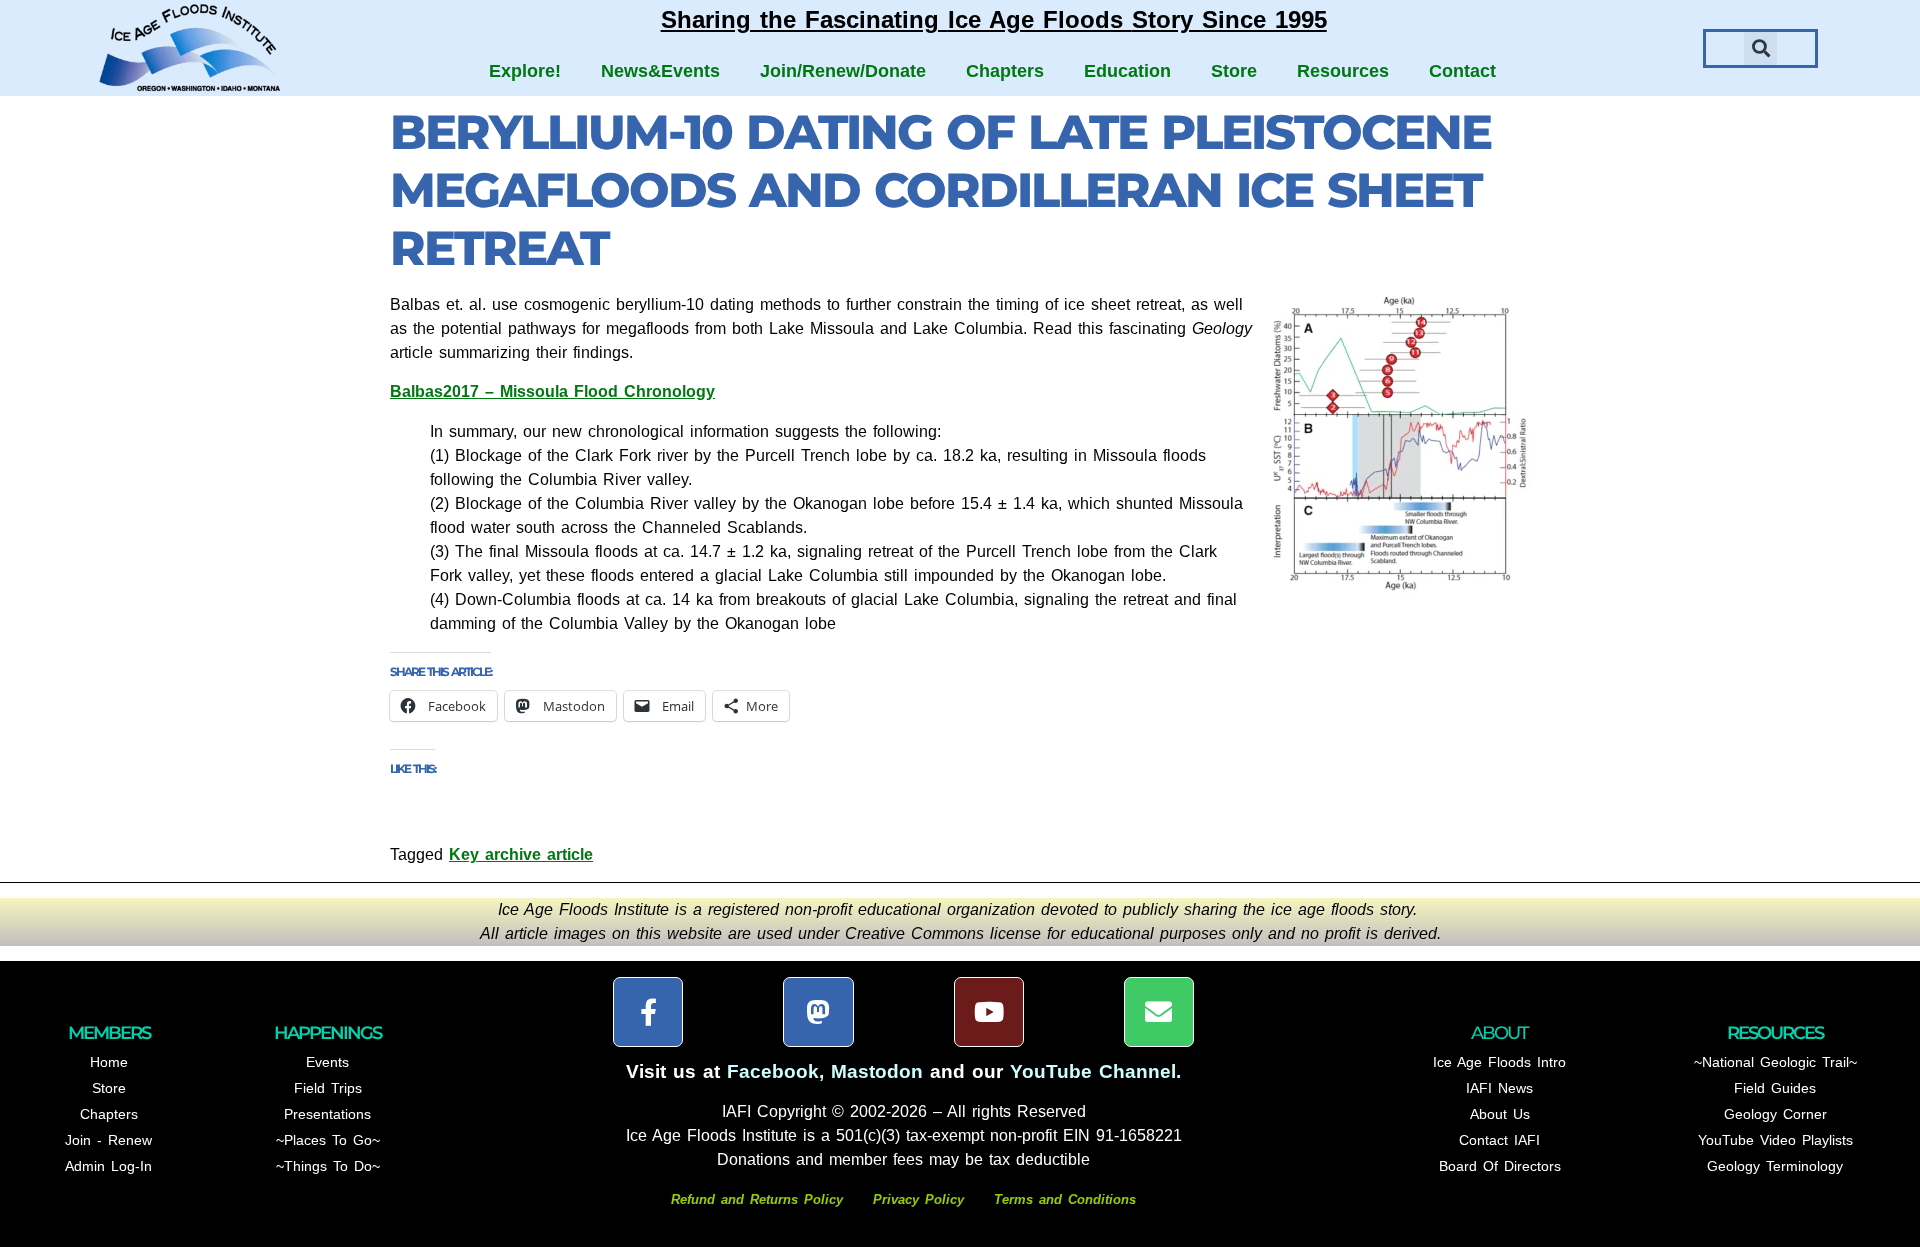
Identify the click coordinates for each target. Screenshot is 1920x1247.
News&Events (660, 71)
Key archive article (521, 854)
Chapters (1005, 71)
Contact (1462, 71)
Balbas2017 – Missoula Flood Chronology (552, 391)
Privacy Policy (918, 1199)
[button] (1760, 48)
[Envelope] (1159, 1012)
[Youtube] (989, 1012)
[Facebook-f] (648, 1012)
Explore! (525, 71)
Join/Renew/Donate (843, 71)
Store (1234, 71)
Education (1127, 71)
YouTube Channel (1093, 1071)
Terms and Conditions (1065, 1199)
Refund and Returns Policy (760, 1199)
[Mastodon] (818, 1012)
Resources (1343, 71)
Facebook (773, 1071)
